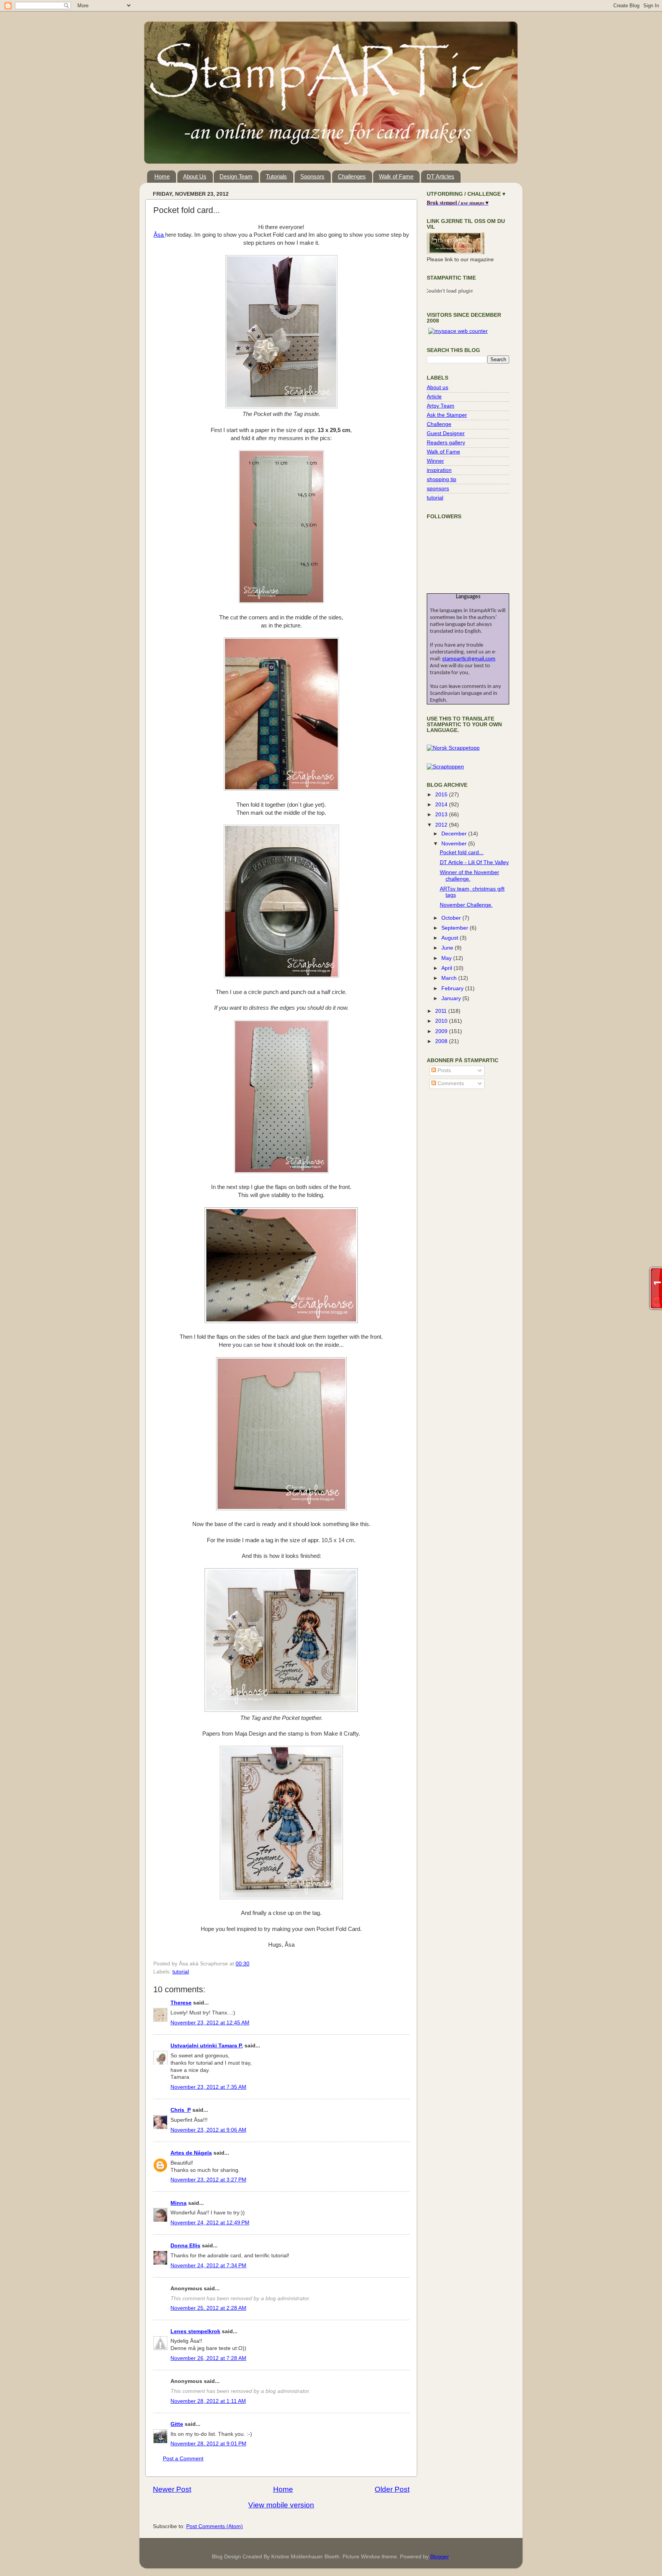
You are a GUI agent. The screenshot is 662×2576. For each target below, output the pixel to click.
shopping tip (442, 479)
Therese (181, 2003)
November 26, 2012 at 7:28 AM (208, 2358)
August (451, 938)
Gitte (177, 2424)
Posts (443, 1070)
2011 (442, 1011)
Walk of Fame (396, 176)
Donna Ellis (185, 2246)
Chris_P (181, 2110)
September (456, 928)
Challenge (439, 424)
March (450, 978)
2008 (442, 1041)
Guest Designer (446, 433)
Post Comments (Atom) (215, 2526)
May (447, 958)
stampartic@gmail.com (469, 659)
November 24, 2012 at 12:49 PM (210, 2223)
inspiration (439, 470)
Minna (179, 2203)
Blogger (439, 2557)
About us (438, 387)
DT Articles (441, 176)
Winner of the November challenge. (469, 875)
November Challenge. (466, 905)
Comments (450, 1083)
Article (434, 397)
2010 (442, 1021)
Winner (435, 461)
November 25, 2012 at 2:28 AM (208, 2308)
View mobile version (281, 2505)
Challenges (352, 176)
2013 (442, 815)
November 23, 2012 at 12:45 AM (210, 2023)
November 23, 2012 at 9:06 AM (208, 2130)
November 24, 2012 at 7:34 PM (208, 2266)
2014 (442, 805)
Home (162, 176)
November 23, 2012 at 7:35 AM (208, 2087)
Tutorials (276, 176)
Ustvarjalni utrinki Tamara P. (207, 2046)
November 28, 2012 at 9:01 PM (208, 2444)
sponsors (438, 489)
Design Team (236, 176)
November (455, 844)
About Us (195, 176)
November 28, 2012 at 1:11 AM (208, 2401)
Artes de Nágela (191, 2153)
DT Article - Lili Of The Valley (474, 862)
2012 (442, 825)
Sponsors (312, 176)
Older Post (392, 2489)
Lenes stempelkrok (195, 2331)
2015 (442, 795)
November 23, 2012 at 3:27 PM (208, 2180)
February (453, 988)
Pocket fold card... (462, 852)
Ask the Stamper (447, 415)
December (455, 834)
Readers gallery (446, 443)
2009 (442, 1031)
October (452, 918)
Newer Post (172, 2489)
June (448, 948)
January (452, 998)
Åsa (159, 235)
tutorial (181, 1972)
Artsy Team (441, 406)
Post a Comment (183, 2459)
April (447, 968)
